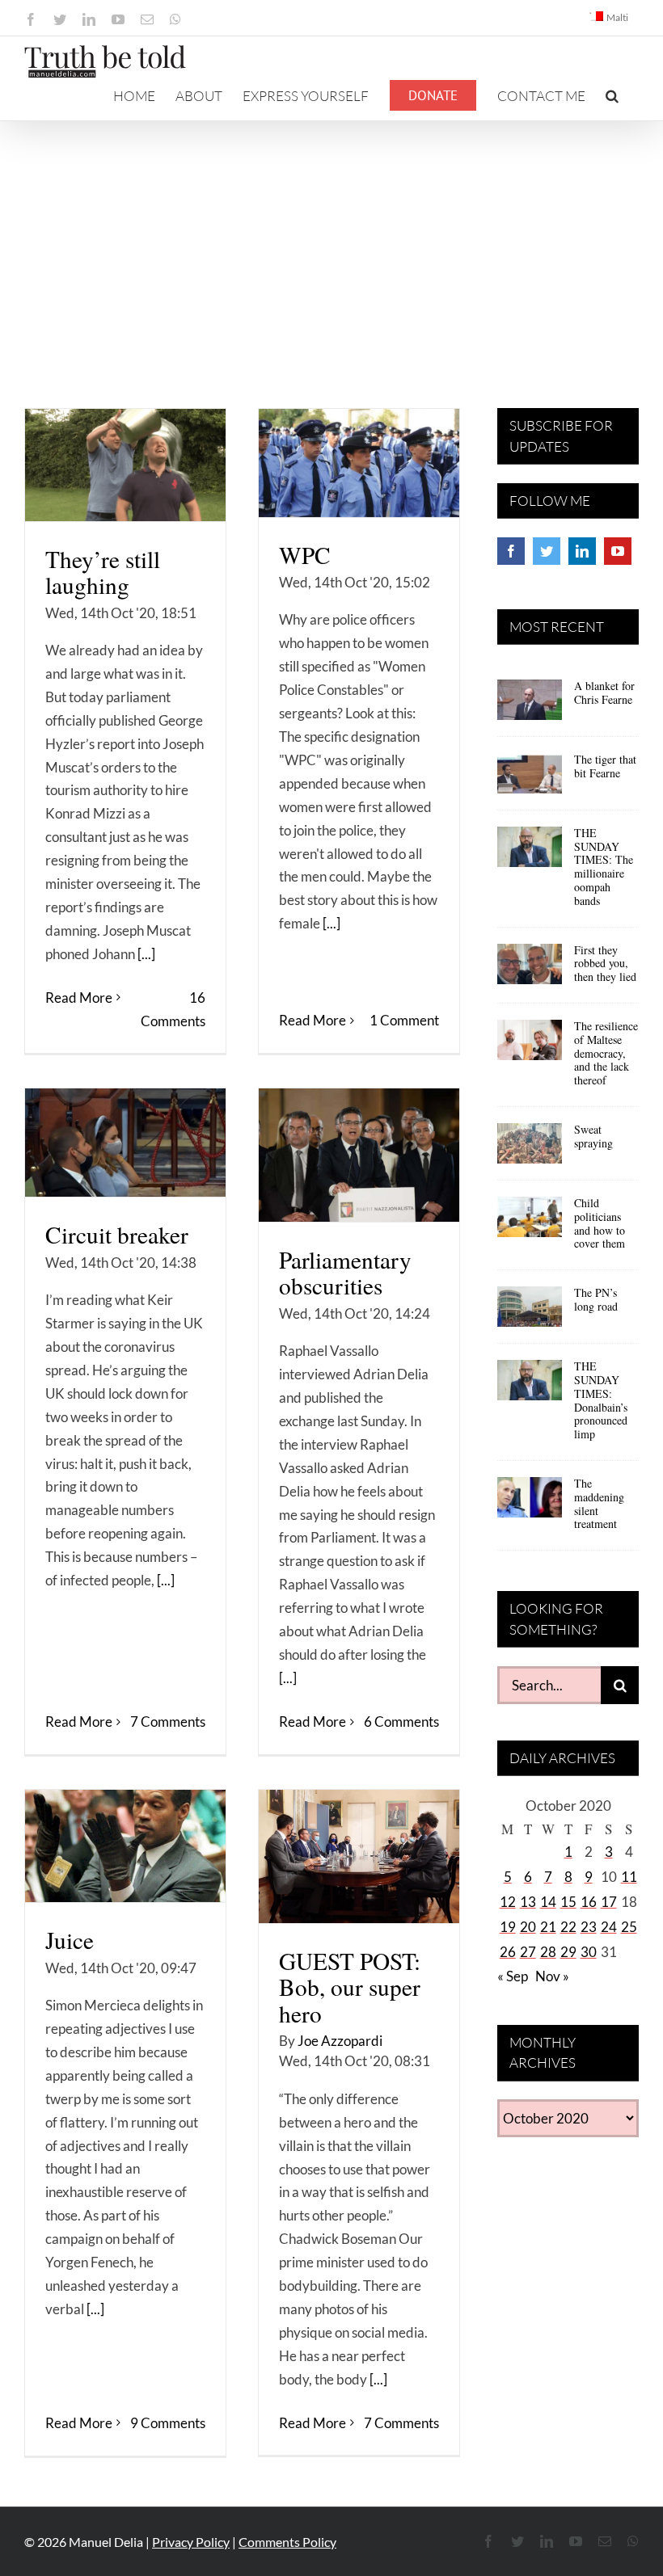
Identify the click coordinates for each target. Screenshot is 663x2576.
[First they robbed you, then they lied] (530, 970)
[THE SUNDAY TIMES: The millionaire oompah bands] (530, 852)
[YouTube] (618, 551)
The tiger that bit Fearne (605, 766)
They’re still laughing (103, 572)
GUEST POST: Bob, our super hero (350, 1987)
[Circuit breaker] (125, 1143)
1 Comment (404, 1020)
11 (629, 1877)
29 (568, 1952)
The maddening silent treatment (599, 1503)
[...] (146, 954)
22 (568, 1927)
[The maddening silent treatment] (530, 1503)
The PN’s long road (596, 1299)
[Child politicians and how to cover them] (530, 1223)
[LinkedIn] (582, 551)
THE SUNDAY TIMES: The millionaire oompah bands (604, 867)
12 (508, 1902)
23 (589, 1927)
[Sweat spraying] (530, 1149)
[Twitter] (547, 551)
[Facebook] (511, 551)
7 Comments (168, 1722)
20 (528, 1927)
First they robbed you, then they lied (605, 964)
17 (609, 1902)
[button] (612, 95)
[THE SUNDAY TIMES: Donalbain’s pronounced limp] (530, 1386)
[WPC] (359, 463)
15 (568, 1902)
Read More (79, 998)
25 (629, 1927)
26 (508, 1952)
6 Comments (401, 1722)
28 (548, 1952)
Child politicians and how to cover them (600, 1223)
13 (528, 1902)
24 (609, 1927)
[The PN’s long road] (530, 1312)
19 (508, 1927)
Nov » (552, 1976)
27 (528, 1952)
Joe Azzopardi (340, 2041)
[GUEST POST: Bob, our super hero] (359, 1856)
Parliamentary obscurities (345, 1272)
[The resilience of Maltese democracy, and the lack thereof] (530, 1046)
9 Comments (168, 2423)
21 (548, 1927)
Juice (70, 1940)
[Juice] (125, 1846)
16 (589, 1902)
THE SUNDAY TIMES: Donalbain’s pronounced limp (601, 1400)
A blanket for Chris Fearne (604, 692)
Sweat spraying (593, 1136)
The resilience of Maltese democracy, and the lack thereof (606, 1053)
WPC (305, 555)
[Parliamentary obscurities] (359, 1155)
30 (589, 1952)
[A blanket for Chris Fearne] (530, 705)
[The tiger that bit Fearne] (530, 779)
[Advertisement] (331, 242)
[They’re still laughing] (125, 465)
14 (548, 1902)
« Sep (513, 1976)
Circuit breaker (117, 1234)
